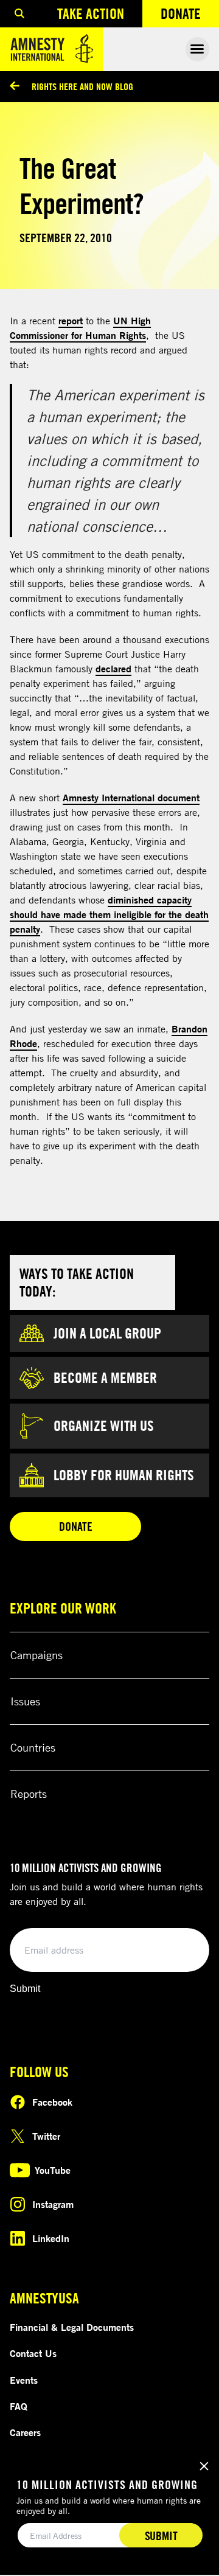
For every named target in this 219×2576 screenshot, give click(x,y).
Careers (25, 2432)
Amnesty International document (131, 798)
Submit (25, 1989)
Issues (25, 1701)
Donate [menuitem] (190, 16)
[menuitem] (19, 14)
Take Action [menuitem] (91, 13)
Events (24, 2380)
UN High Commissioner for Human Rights (80, 328)
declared (113, 669)
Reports (29, 1794)
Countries (33, 1747)
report (71, 321)
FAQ (19, 2406)
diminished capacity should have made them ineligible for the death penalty (109, 914)
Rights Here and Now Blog (82, 86)
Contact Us (33, 2353)
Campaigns (36, 1655)
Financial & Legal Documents (72, 2327)
